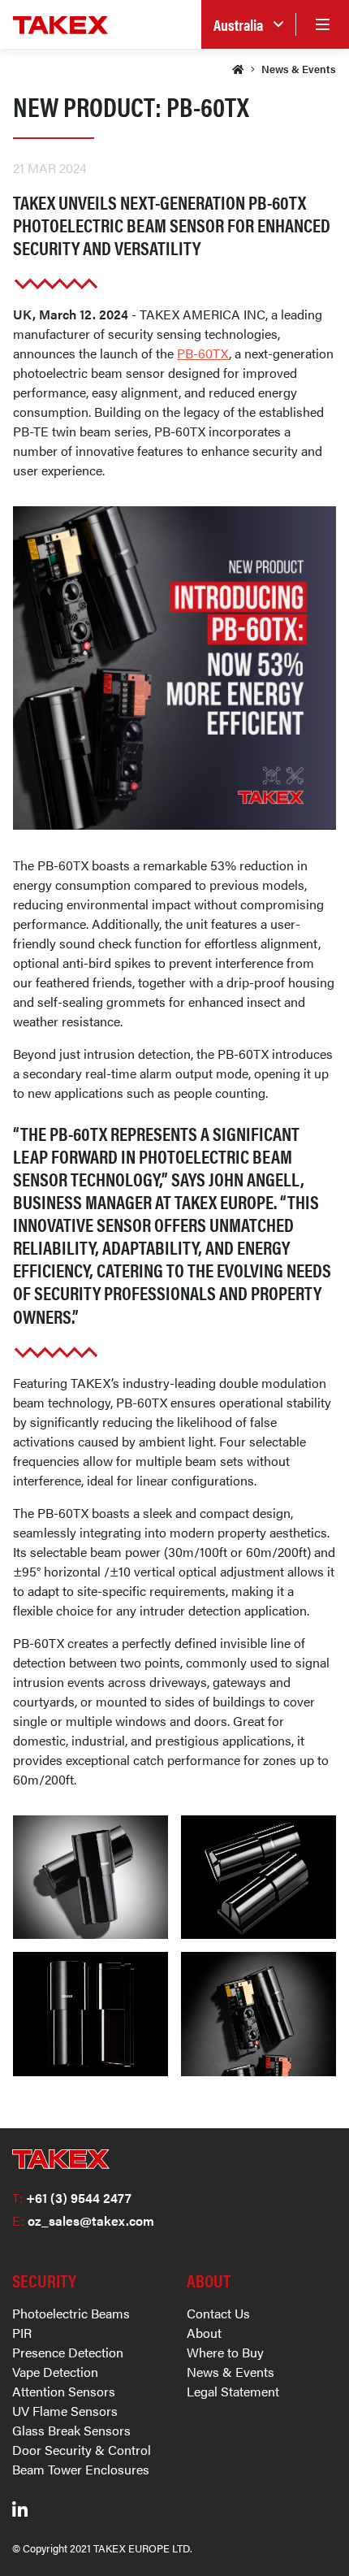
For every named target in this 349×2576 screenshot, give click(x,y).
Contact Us (218, 2313)
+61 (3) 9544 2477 (72, 2198)
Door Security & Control (82, 2450)
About (204, 2333)
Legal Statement (233, 2391)
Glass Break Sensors (71, 2430)
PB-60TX (203, 353)
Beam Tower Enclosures (81, 2469)
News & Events (299, 69)
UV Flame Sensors (65, 2411)
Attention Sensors (64, 2391)
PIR (22, 2333)
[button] (248, 25)
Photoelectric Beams (71, 2313)
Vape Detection (55, 2372)
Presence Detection (68, 2352)
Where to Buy (225, 2352)
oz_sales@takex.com (83, 2220)
